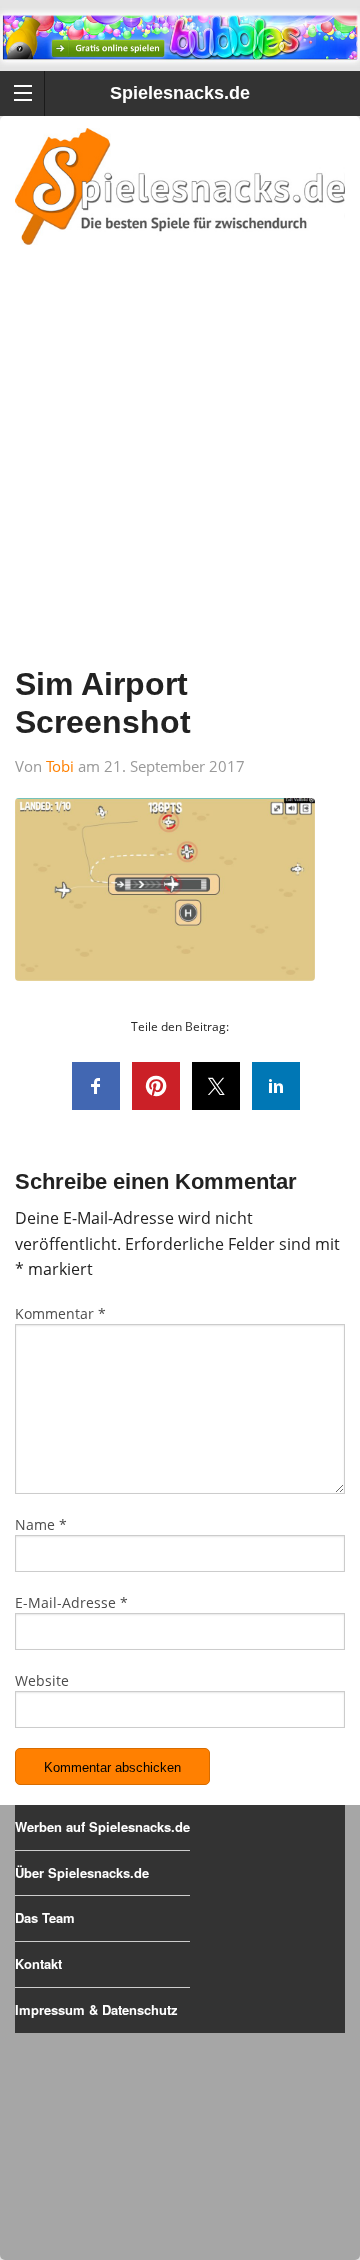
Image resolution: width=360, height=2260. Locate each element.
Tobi (60, 766)
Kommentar (60, 1313)
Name (41, 1524)
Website (42, 1680)
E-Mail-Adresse (71, 1602)
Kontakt (38, 1963)
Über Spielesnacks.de (82, 1872)
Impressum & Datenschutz (96, 2009)
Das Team (45, 1917)
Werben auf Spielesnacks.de (102, 1826)
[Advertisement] (180, 482)
